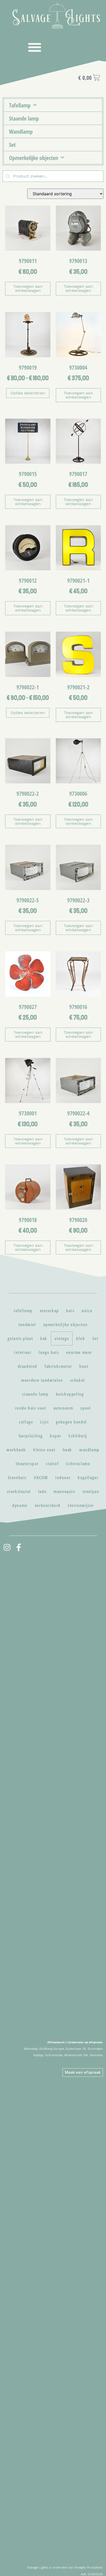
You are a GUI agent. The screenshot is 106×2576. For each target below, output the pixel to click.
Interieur (23, 1352)
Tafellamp (20, 105)
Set (12, 145)
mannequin (64, 1492)
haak (67, 1450)
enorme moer (79, 1352)
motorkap (49, 1311)
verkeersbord (48, 1505)
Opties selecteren (28, 393)
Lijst (44, 1422)
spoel (86, 1408)
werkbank (16, 1450)
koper (56, 1436)
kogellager (88, 1478)
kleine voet (44, 1450)
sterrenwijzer (81, 1505)
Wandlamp (21, 131)
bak (44, 1338)
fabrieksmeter (58, 1366)
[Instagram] (7, 1547)
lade (42, 1492)
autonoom (63, 1408)
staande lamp (35, 1394)
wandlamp (89, 1450)
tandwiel (27, 1325)
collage (26, 1422)
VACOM (41, 1478)
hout (84, 1366)
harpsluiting (31, 1436)
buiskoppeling (70, 1394)
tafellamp (23, 1311)
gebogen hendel (71, 1422)
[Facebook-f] (19, 1547)
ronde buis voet (31, 1408)
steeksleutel (19, 1492)
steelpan (91, 1492)
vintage (62, 1338)
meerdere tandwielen (42, 1380)
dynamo (20, 1505)
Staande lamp (24, 118)
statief (52, 1464)
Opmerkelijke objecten (34, 158)
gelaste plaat (20, 1338)
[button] (35, 47)
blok (81, 1338)
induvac (63, 1478)
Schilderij (78, 1436)
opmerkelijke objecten (65, 1325)
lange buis (49, 1352)
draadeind (28, 1366)
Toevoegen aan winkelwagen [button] (28, 288)
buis (70, 1311)
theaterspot (27, 1464)
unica (87, 1311)
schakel (78, 1380)
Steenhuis (17, 1478)
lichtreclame (78, 1464)
